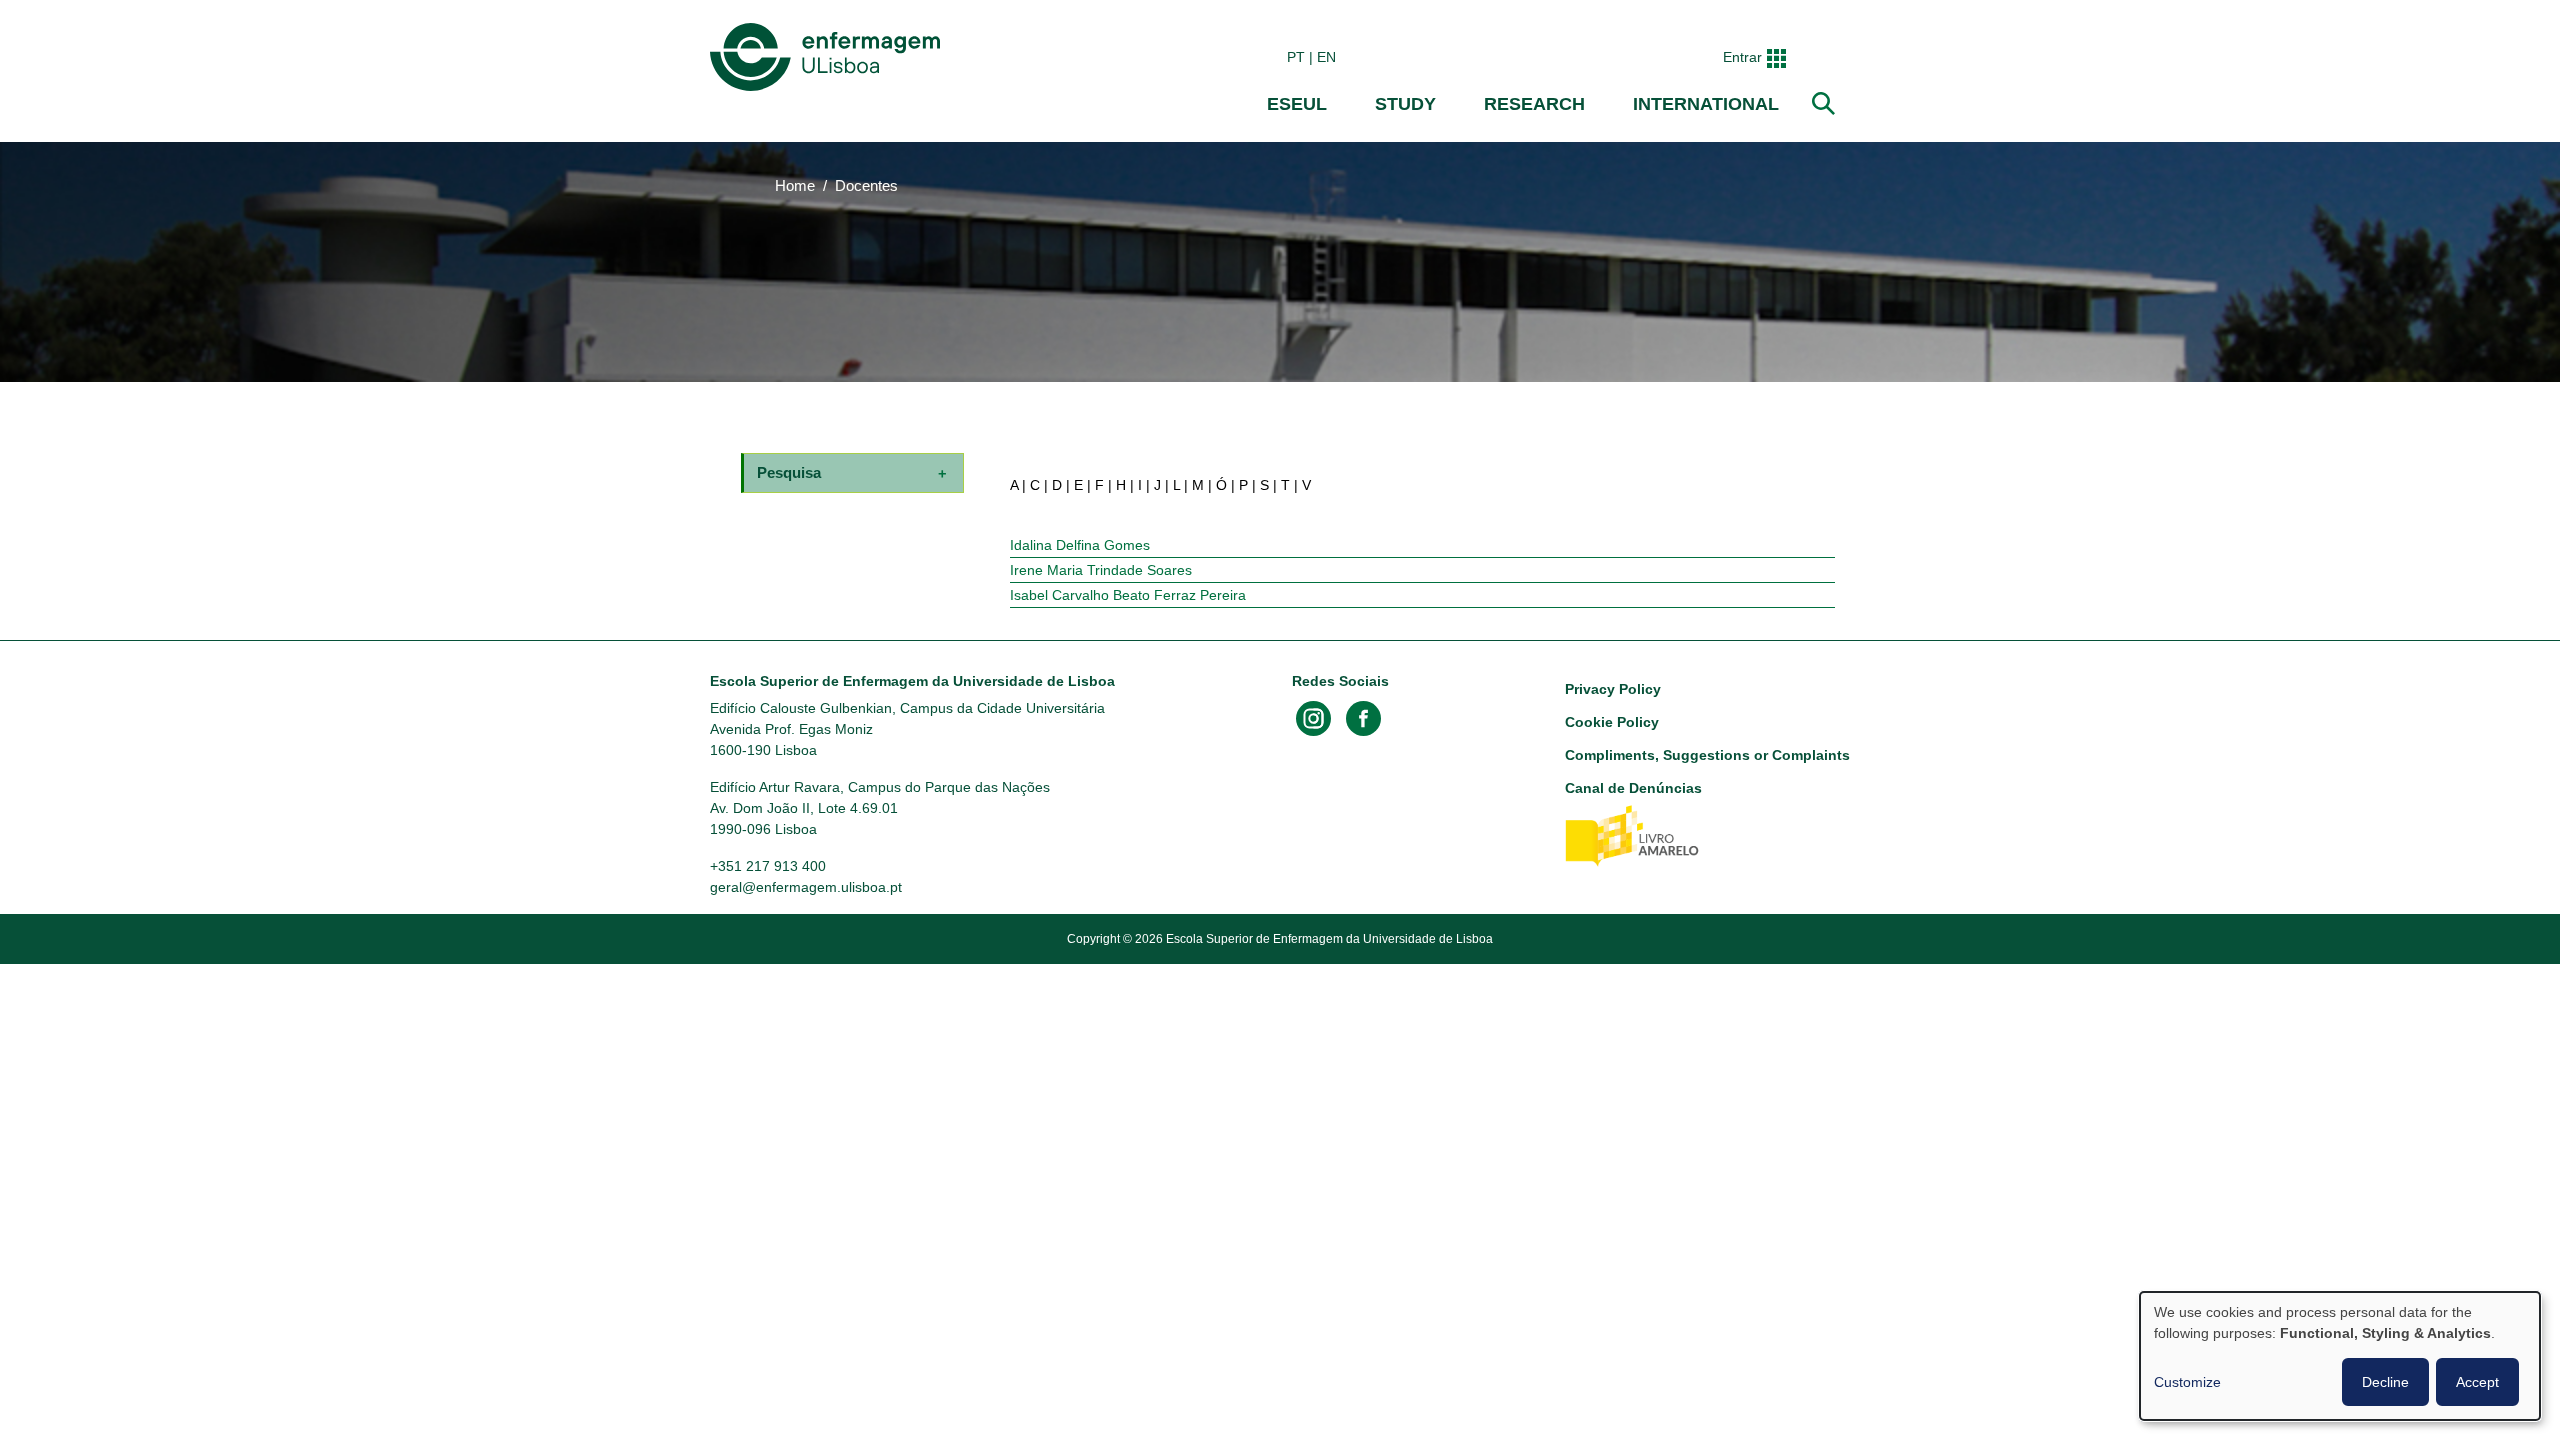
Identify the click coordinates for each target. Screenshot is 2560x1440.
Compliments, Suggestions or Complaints (1707, 755)
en (1326, 57)
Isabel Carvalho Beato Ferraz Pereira (1128, 595)
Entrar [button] (1742, 57)
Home (795, 186)
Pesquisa (789, 472)
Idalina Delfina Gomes (1080, 545)
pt (1296, 57)
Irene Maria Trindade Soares (1101, 570)
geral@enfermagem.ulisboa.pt (806, 887)
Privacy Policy (1613, 689)
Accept (2477, 1382)
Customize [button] (2187, 1382)
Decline (2385, 1382)
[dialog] (2340, 1356)
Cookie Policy (1612, 722)
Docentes (866, 186)
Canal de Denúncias (1633, 788)
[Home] (829, 57)
